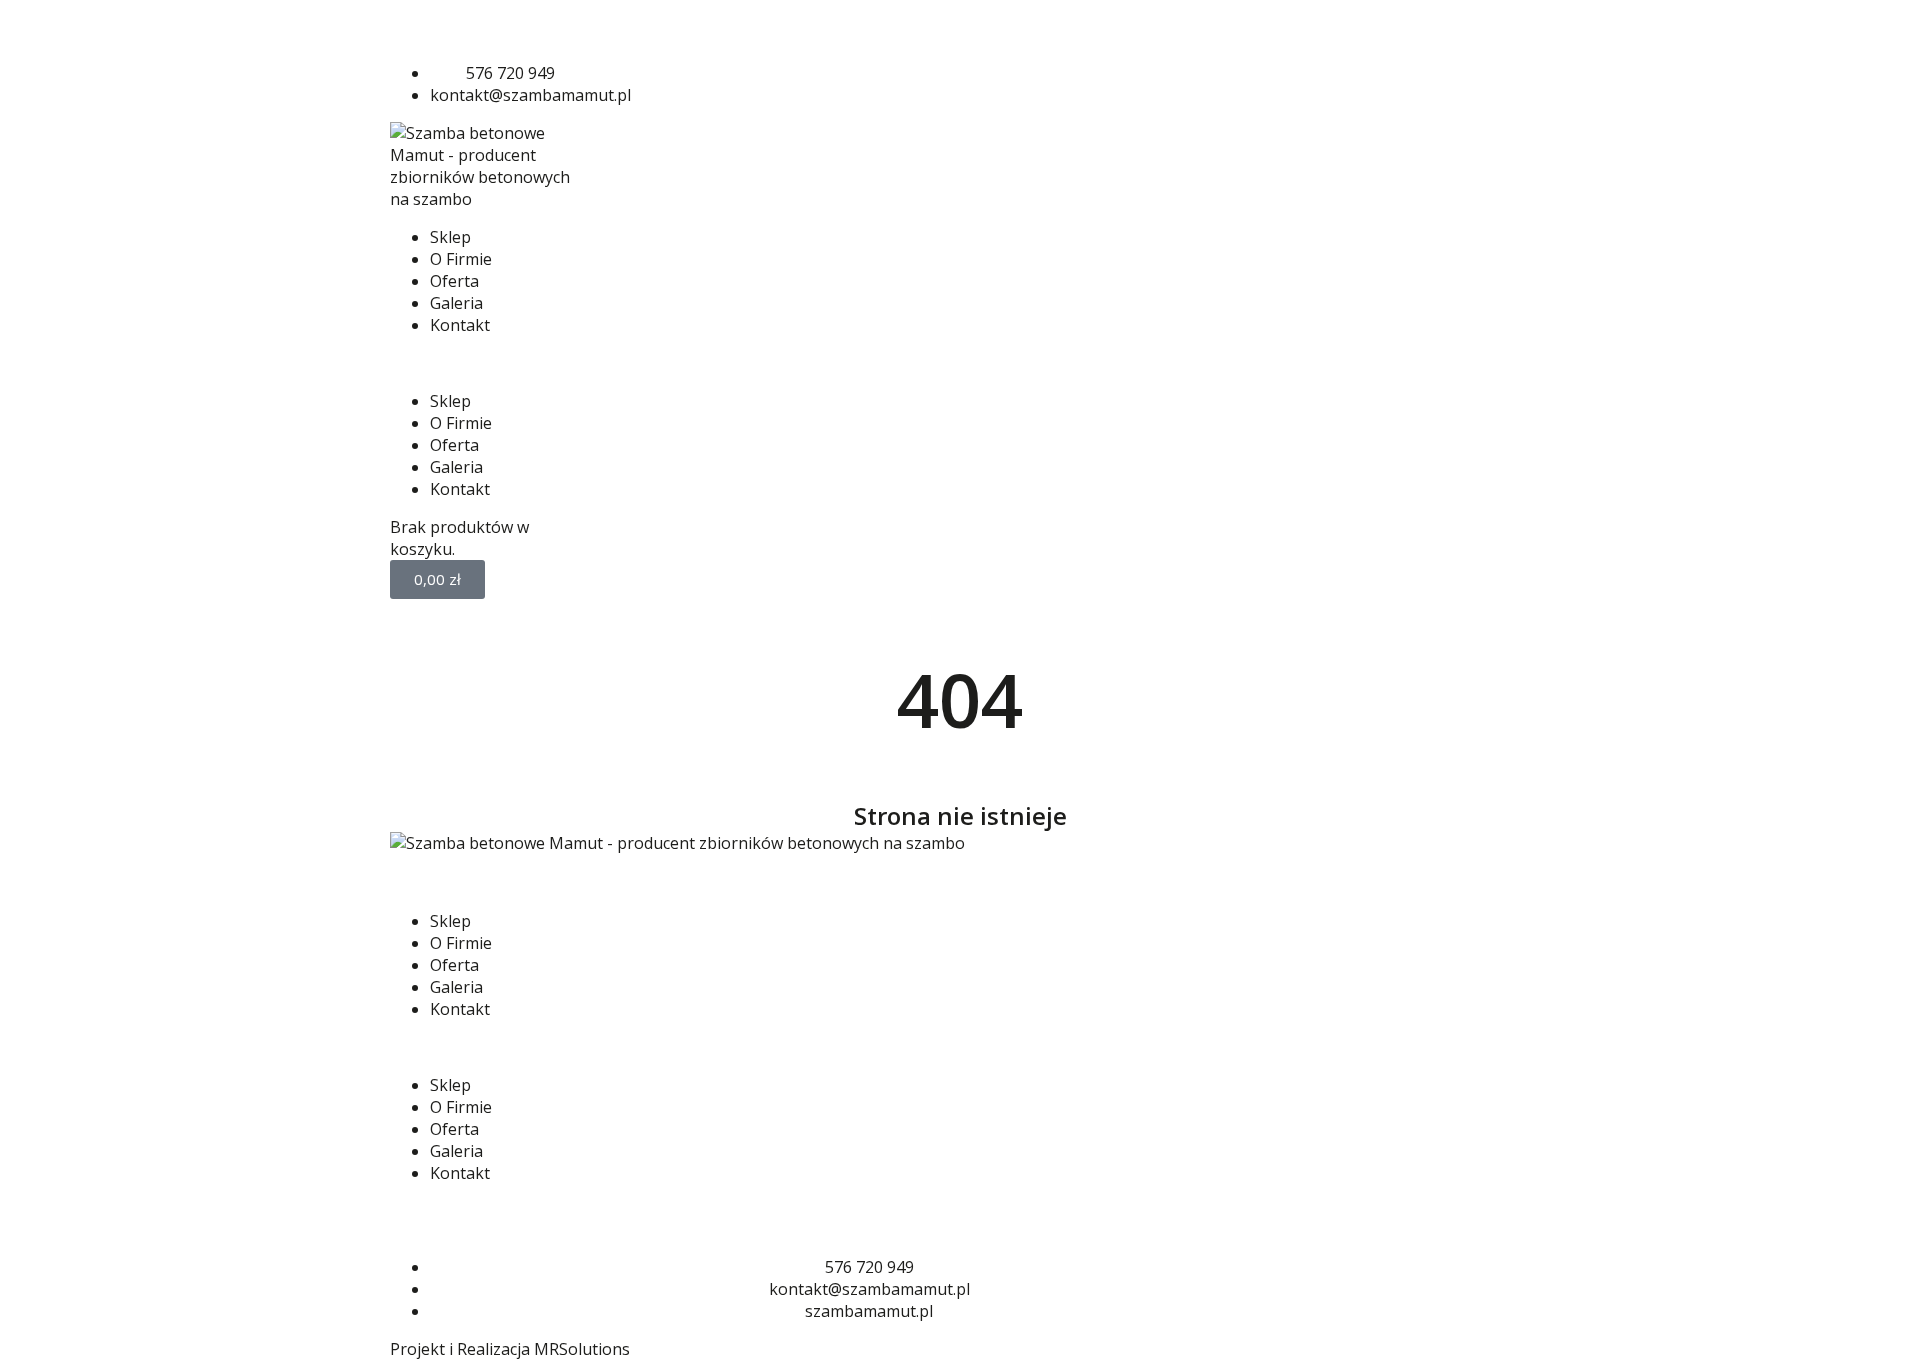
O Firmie (461, 259)
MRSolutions (582, 1349)
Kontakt (460, 325)
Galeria (456, 303)
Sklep (450, 237)
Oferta (454, 281)
